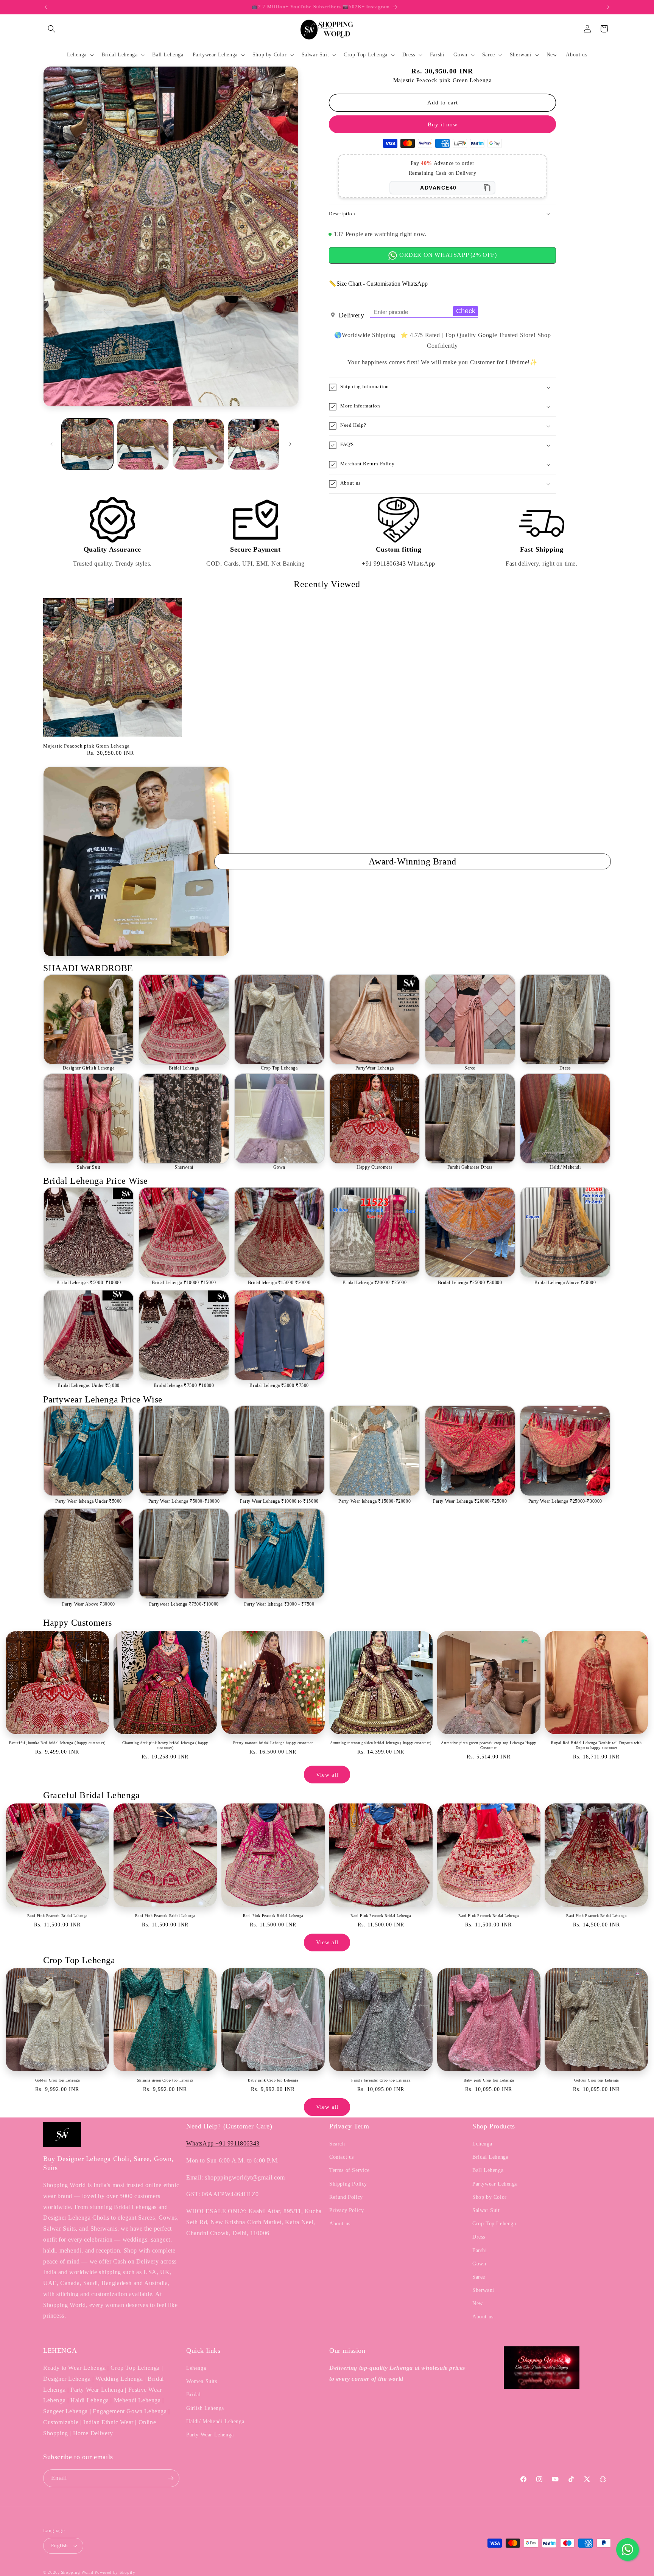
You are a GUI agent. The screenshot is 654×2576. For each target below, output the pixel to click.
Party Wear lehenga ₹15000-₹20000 (374, 1501)
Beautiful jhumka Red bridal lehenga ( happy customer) (57, 1743)
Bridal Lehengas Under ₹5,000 (89, 1385)
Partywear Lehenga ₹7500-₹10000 (184, 1604)
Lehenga (482, 2144)
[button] (51, 29)
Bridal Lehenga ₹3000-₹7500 (279, 1385)
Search (337, 2144)
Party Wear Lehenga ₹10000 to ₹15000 (279, 1501)
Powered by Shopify (115, 2572)
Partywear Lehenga (495, 2184)
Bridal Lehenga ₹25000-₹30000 (470, 1283)
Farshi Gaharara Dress (470, 1167)
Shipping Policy (348, 2184)
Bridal (194, 2395)
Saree (470, 1068)
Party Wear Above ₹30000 (89, 1604)
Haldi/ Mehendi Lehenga (215, 2421)
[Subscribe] (171, 2478)
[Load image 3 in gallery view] (198, 444)
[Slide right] (290, 444)
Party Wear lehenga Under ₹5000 (89, 1501)
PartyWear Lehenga (375, 1068)
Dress (565, 1068)
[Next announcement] (608, 7)
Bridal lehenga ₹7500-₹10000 (184, 1385)
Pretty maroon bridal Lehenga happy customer (273, 1743)
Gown (279, 1167)
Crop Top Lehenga (279, 1068)
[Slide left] (51, 444)
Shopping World (77, 2572)
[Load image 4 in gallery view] (254, 444)
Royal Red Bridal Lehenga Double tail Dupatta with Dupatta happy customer (596, 1745)
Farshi (480, 2250)
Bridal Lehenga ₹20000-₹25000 (375, 1283)
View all (327, 1775)
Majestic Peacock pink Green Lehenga (86, 746)
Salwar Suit (89, 1167)
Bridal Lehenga (184, 1068)
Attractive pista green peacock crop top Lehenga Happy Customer (489, 1745)
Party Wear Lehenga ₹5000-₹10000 (184, 1501)
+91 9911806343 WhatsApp (399, 564)
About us (340, 2224)
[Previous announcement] (46, 7)
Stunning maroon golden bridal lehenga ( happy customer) (381, 1743)
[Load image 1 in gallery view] (87, 444)
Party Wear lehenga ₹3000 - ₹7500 (279, 1604)
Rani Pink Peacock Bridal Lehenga (57, 1916)
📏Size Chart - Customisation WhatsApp (378, 284)
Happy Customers (374, 1167)
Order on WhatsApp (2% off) (447, 255)
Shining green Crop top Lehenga (165, 2080)
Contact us (342, 2157)
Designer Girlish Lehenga (89, 1068)
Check (466, 311)
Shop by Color (490, 2197)
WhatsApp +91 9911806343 (223, 2143)
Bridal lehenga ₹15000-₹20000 (279, 1283)
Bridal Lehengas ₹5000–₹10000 (89, 1283)
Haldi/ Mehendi (565, 1167)
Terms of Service (350, 2170)
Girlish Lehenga (205, 2408)
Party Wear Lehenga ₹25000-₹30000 (565, 1501)
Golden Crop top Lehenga (58, 2080)
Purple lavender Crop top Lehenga (381, 2080)
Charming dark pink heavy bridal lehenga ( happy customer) (165, 1745)
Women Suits (202, 2381)
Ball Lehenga (488, 2170)
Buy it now (443, 124)
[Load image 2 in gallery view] (143, 444)
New (478, 2303)
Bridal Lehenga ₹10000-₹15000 (184, 1283)
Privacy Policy (346, 2210)
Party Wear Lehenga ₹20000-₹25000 (470, 1501)
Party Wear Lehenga (210, 2435)
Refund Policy (346, 2197)
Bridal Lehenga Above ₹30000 (565, 1283)
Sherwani (184, 1167)
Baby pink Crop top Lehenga (273, 2080)
